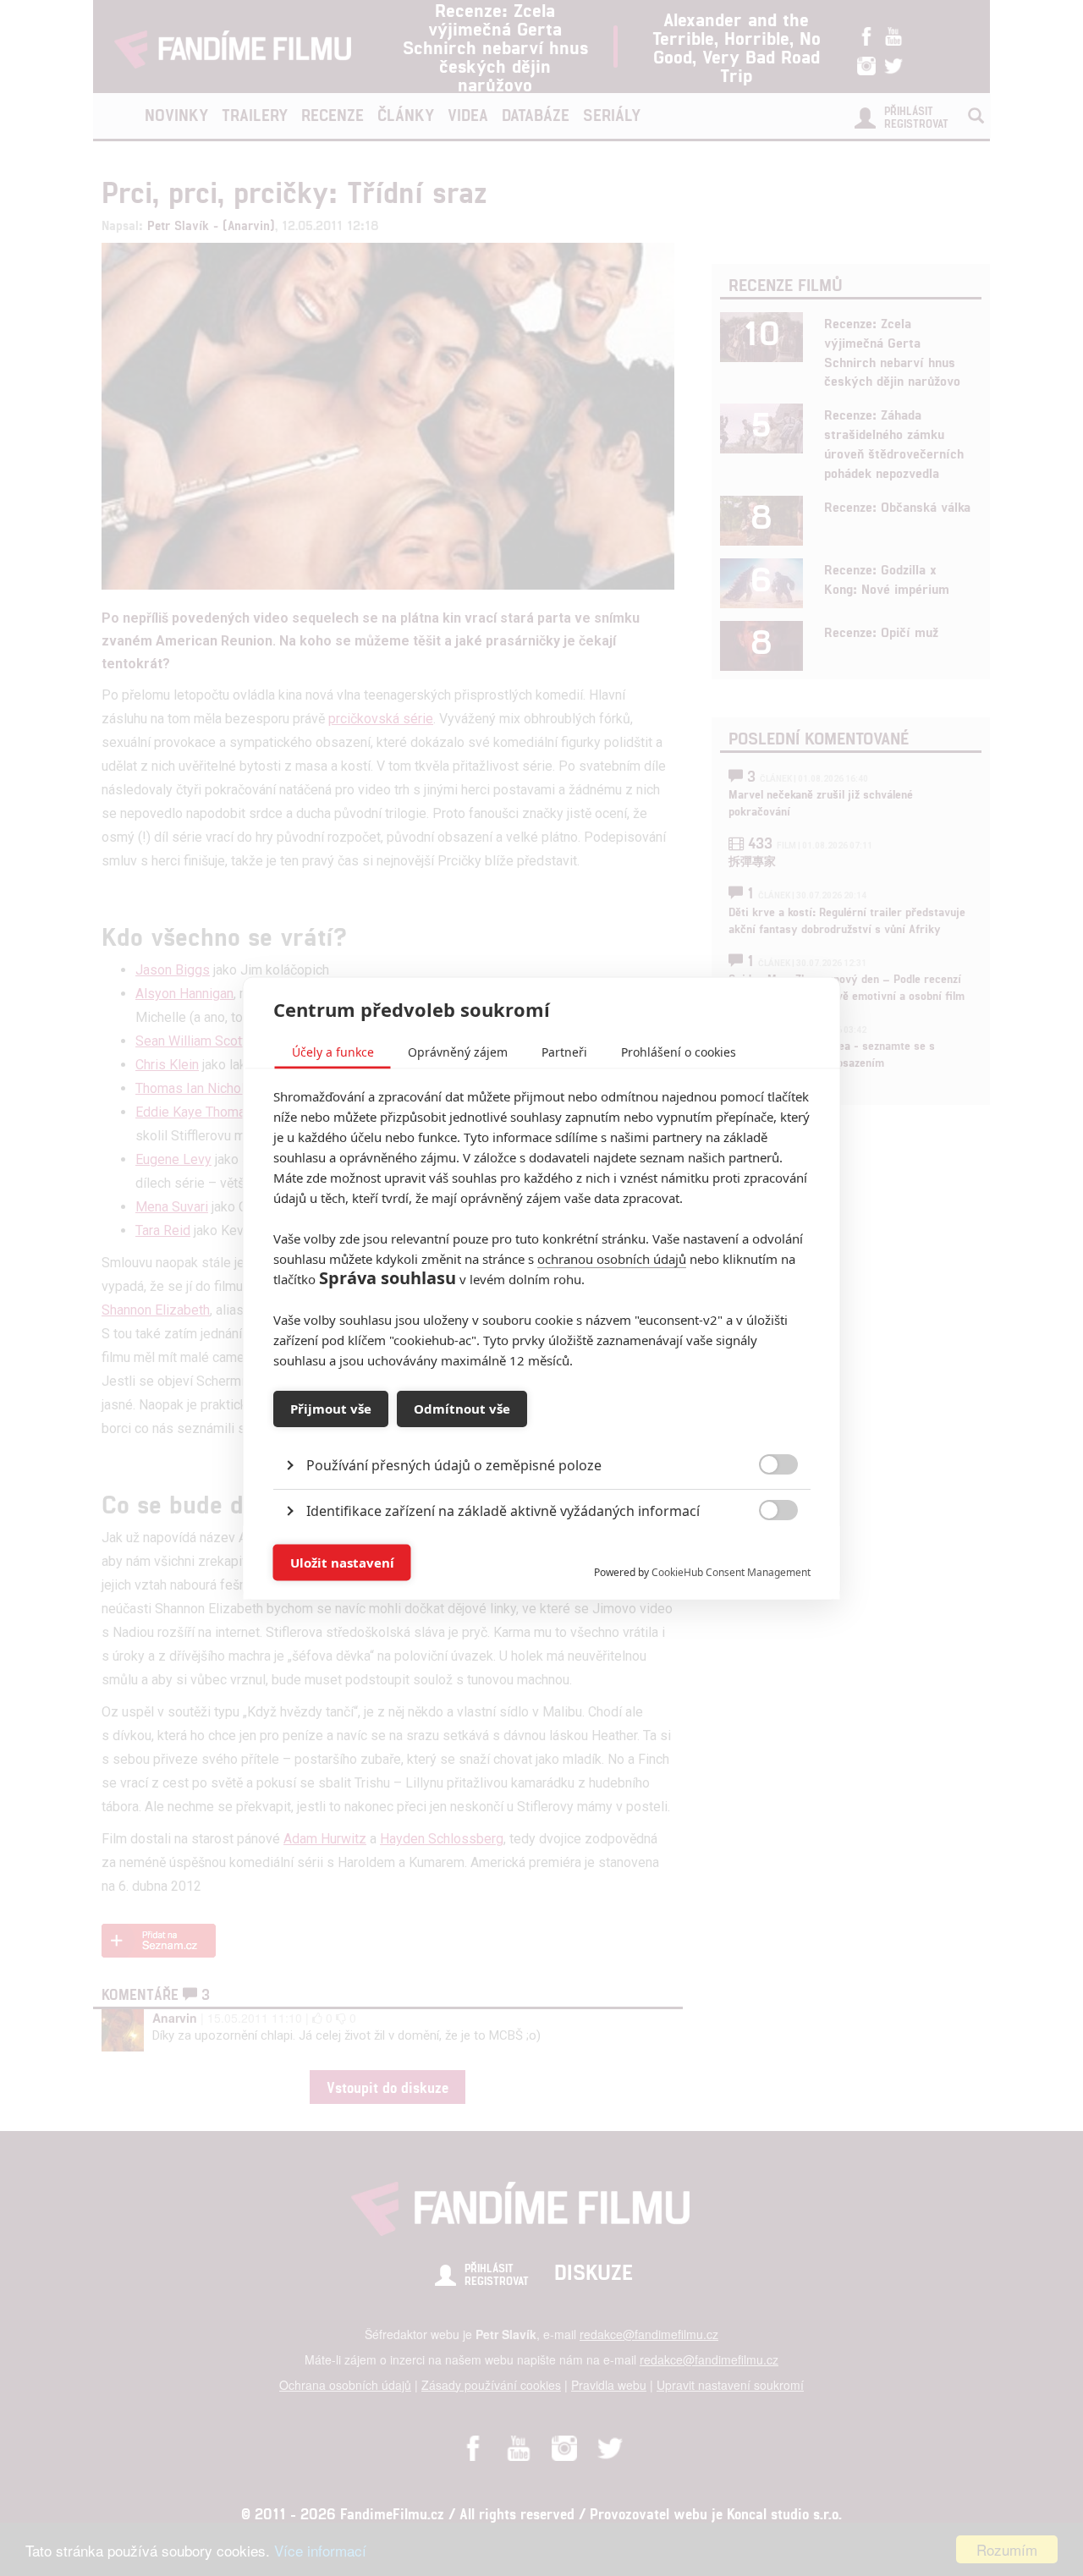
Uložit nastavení (342, 1563)
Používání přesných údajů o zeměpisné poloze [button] (454, 1464)
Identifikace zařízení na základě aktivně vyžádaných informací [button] (503, 1510)
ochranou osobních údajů (612, 1258)
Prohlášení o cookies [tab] (679, 1051)
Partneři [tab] (564, 1051)
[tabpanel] (542, 1426)
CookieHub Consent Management (731, 1571)
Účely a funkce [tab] (333, 1051)
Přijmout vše (331, 1409)
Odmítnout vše (462, 1409)
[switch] (764, 1554)
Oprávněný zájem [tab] (458, 1051)
